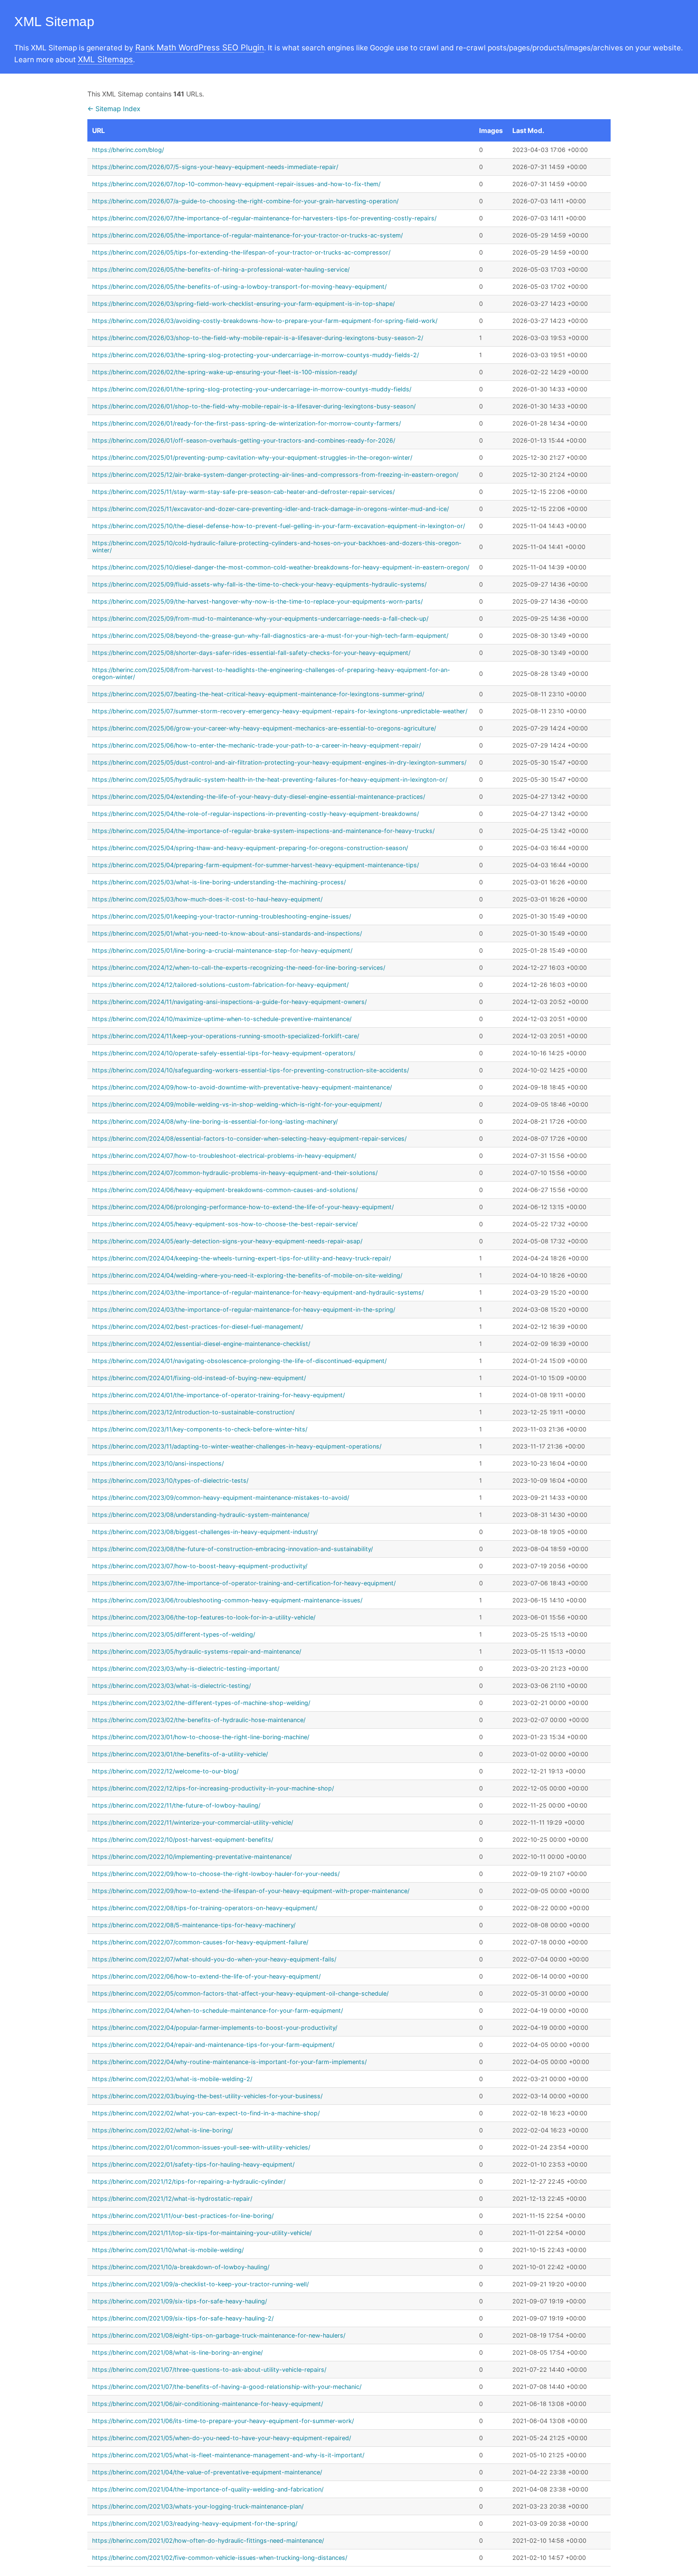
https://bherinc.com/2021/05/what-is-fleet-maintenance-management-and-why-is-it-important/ (228, 2455)
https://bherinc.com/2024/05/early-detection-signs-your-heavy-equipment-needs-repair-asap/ (227, 1241)
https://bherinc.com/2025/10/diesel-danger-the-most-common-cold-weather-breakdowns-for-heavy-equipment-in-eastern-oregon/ (281, 567)
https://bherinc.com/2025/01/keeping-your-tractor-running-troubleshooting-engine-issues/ (222, 916)
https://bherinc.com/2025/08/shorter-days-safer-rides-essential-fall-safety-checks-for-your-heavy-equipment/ (251, 653)
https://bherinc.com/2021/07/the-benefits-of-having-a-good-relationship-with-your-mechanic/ (227, 2387)
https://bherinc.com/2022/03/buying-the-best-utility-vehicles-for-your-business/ (207, 2096)
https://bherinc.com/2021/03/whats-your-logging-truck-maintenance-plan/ (198, 2506)
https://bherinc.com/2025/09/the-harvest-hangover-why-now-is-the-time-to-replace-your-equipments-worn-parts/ (257, 601)
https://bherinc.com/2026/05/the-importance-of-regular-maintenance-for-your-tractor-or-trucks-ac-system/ (247, 235)
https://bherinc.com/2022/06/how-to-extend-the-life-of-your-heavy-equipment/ (206, 1976)
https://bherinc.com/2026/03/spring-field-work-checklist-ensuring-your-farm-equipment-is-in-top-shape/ (243, 304)
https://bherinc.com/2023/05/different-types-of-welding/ (174, 1634)
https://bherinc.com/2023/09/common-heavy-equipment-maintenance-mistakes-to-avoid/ (221, 1498)
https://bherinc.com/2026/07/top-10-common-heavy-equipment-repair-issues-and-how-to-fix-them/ (236, 184)
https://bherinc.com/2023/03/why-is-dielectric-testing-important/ (186, 1669)
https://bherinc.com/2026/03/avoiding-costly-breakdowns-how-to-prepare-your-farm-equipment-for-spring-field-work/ (265, 321)
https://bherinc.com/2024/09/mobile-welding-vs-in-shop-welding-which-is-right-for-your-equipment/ (237, 1104)
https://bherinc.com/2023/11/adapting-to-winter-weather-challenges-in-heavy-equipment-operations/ (237, 1446)
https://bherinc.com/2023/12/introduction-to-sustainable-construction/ (193, 1412)
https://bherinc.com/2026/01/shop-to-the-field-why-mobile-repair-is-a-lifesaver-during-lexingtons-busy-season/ (254, 406)
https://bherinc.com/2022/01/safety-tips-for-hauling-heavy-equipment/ (193, 2164)
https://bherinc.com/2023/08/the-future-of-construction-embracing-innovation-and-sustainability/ (232, 1549)
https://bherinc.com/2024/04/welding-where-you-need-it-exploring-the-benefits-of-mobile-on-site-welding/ (247, 1275)
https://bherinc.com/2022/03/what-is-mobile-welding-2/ (172, 2079)
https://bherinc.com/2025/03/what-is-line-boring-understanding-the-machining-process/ (219, 882)
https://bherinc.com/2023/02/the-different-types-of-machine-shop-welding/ (201, 1703)
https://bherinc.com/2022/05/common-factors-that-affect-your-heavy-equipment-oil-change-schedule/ (240, 1994)
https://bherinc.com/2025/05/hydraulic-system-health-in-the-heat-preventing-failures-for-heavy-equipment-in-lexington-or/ (270, 780)
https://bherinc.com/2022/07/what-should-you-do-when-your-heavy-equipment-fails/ (214, 1959)
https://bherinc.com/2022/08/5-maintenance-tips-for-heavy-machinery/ (194, 1925)
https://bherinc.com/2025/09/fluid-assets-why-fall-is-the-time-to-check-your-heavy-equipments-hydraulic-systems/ (259, 584)
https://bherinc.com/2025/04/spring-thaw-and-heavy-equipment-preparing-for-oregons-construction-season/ (250, 848)
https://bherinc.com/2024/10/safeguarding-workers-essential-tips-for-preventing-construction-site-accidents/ (250, 1070)
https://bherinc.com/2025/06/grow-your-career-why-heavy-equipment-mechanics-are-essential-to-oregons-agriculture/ (264, 728)
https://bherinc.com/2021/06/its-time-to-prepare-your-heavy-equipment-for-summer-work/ (223, 2421)
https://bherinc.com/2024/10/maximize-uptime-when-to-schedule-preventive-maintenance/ (222, 1019)
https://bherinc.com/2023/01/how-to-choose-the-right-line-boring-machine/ (201, 1737)
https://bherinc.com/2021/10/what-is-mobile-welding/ (168, 2250)
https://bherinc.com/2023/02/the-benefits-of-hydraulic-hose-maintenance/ (199, 1720)
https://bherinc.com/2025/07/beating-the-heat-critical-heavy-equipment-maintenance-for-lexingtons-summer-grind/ (258, 694)
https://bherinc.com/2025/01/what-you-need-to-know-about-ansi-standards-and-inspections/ (227, 933)
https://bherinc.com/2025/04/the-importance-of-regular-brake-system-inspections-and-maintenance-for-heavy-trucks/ (263, 831)
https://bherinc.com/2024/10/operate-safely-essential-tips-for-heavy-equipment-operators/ (224, 1053)
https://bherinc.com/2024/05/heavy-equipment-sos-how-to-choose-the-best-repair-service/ (225, 1224)
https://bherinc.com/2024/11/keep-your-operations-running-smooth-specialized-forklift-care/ (226, 1036)
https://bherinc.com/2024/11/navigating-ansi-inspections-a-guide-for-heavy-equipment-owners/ (229, 1002)
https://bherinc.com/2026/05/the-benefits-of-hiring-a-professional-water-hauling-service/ (221, 270)
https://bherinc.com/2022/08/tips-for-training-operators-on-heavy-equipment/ (205, 1908)
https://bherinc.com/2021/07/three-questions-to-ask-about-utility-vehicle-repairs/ (209, 2370)
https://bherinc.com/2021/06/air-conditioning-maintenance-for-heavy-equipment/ (208, 2404)
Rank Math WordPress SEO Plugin (200, 47)
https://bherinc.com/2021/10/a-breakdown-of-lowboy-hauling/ (181, 2267)
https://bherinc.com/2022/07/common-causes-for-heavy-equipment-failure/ (200, 1942)
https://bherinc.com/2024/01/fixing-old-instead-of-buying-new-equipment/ (199, 1378)
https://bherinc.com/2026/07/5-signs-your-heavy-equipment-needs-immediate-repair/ (215, 167)
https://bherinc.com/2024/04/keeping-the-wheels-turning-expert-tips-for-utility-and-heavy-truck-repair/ (241, 1258)
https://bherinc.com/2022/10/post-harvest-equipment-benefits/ (183, 1840)
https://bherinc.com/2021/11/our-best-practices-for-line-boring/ (183, 2216)
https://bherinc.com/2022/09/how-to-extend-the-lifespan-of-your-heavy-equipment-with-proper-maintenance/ (251, 1891)
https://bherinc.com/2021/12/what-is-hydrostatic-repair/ (172, 2199)
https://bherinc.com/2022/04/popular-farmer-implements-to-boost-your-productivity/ (215, 2028)
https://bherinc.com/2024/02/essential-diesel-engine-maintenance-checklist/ (201, 1344)
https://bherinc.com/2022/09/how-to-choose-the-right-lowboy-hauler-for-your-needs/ (216, 1874)
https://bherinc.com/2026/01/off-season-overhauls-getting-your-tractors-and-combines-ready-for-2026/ (244, 440)
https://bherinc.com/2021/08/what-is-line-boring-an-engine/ (177, 2353)
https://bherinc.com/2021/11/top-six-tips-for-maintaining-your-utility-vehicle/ (202, 2233)
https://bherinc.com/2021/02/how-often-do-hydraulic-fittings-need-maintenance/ (208, 2541)
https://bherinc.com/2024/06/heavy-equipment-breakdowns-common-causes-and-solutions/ (225, 1190)
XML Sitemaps (105, 59)
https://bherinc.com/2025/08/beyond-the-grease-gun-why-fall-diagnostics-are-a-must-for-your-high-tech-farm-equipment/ (270, 636)
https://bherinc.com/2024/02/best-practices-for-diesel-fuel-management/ (198, 1327)
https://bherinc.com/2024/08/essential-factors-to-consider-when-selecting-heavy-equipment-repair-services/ (249, 1139)
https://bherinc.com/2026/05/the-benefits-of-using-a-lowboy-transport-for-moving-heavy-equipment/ (239, 287)
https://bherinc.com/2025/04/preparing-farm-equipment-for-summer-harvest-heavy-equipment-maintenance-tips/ (255, 865)
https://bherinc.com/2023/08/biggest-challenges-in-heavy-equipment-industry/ (205, 1532)
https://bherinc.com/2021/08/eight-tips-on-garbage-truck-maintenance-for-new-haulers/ (219, 2335)
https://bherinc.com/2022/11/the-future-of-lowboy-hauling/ (176, 1805)
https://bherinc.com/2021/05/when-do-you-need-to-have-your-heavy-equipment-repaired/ (222, 2438)
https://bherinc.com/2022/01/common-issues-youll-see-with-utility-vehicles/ (201, 2147)
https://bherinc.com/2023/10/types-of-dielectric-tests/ (170, 1481)
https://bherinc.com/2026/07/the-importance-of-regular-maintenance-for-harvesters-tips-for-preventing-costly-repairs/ (264, 218)
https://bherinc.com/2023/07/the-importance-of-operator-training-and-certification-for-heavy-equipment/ (244, 1583)
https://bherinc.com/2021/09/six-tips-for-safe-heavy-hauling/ (179, 2301)
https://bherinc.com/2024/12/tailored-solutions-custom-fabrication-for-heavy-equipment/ (220, 985)
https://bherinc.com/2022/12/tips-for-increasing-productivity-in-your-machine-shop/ (213, 1788)
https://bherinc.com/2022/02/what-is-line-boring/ (162, 2130)
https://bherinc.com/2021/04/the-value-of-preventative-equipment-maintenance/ (207, 2472)
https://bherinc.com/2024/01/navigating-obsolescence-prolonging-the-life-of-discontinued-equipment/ (239, 1361)
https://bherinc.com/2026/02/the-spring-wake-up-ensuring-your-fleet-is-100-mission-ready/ (225, 372)
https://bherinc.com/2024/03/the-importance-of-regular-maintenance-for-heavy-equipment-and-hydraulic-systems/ (258, 1293)
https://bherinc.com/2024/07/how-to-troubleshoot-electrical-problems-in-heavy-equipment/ (224, 1156)
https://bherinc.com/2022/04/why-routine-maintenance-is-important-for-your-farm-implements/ (229, 2062)
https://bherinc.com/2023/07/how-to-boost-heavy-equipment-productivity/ (200, 1566)
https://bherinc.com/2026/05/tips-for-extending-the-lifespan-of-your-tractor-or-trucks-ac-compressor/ (241, 252)
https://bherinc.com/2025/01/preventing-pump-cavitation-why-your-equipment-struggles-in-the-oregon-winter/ (252, 458)
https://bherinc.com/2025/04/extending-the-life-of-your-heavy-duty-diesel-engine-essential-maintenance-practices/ (259, 797)
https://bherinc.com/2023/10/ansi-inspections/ (158, 1463)
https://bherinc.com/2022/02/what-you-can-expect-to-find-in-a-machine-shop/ (206, 2113)
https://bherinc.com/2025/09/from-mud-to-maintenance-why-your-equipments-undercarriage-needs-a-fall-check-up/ (260, 619)
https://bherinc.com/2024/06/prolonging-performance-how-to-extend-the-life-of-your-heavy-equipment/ (243, 1207)
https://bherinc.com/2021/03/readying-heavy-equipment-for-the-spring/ (195, 2524)
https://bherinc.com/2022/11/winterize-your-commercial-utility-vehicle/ (193, 1823)
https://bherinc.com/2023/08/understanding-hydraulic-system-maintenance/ (201, 1515)
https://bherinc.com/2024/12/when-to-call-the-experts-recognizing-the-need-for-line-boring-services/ (239, 968)
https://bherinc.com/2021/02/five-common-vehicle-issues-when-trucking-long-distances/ (220, 2558)
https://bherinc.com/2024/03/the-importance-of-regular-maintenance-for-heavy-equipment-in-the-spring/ (244, 1310)
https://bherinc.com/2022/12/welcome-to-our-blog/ (165, 1771)
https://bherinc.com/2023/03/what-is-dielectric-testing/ (171, 1686)
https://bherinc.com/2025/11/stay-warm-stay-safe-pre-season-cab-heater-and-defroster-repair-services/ (243, 492)
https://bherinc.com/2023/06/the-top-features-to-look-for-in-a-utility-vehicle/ (204, 1617)
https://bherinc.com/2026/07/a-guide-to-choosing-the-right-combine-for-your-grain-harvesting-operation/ (245, 201)
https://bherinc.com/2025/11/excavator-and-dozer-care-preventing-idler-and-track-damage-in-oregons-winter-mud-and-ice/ (270, 509)
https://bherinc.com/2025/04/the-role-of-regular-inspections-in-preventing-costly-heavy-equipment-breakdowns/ (255, 814)
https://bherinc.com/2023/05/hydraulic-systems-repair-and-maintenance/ (197, 1652)
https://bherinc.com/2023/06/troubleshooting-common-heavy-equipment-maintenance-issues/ (227, 1600)
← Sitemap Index (114, 109)
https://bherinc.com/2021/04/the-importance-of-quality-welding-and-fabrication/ (208, 2489)
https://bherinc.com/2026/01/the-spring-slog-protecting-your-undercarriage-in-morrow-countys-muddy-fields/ (252, 389)
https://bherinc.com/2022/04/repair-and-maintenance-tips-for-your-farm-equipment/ (213, 2045)
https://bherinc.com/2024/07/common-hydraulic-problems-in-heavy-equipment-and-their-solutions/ (235, 1173)
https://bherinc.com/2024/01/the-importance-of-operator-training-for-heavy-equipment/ (218, 1395)
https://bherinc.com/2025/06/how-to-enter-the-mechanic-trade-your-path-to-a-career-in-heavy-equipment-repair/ (256, 745)
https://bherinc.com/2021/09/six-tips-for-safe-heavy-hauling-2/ (183, 2318)
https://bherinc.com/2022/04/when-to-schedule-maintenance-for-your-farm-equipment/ (217, 2011)
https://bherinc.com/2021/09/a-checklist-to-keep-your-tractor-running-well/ (200, 2284)
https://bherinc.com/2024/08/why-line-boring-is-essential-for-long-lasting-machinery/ (215, 1122)
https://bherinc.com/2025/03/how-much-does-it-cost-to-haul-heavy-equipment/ (207, 899)
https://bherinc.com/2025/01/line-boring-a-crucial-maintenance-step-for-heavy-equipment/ (222, 951)
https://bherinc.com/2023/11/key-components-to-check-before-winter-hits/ (200, 1429)
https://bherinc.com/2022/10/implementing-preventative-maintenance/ (192, 1857)
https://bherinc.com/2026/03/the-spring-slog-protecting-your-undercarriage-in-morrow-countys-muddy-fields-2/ (255, 355)
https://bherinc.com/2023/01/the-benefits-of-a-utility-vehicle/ (180, 1754)
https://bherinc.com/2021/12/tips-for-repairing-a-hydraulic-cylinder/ (189, 2182)
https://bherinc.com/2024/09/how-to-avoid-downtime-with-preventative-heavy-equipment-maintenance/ (242, 1087)
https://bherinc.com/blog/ (128, 150)
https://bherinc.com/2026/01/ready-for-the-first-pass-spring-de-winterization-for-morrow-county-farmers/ (246, 423)
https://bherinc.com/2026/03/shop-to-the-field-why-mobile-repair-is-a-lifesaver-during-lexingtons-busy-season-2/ (258, 338)
